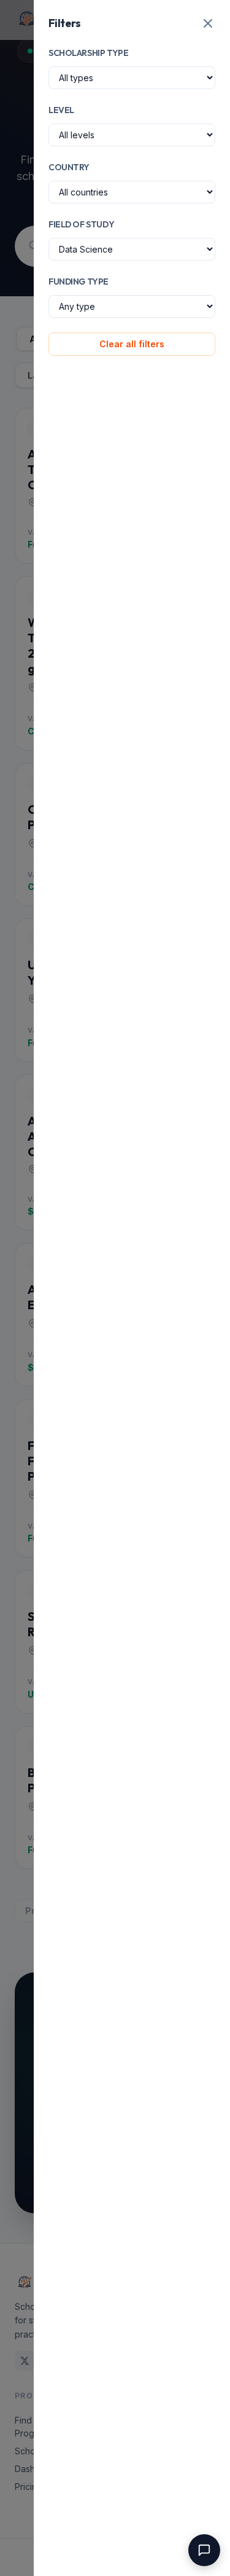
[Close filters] (208, 23)
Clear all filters (132, 344)
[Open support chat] (204, 2550)
